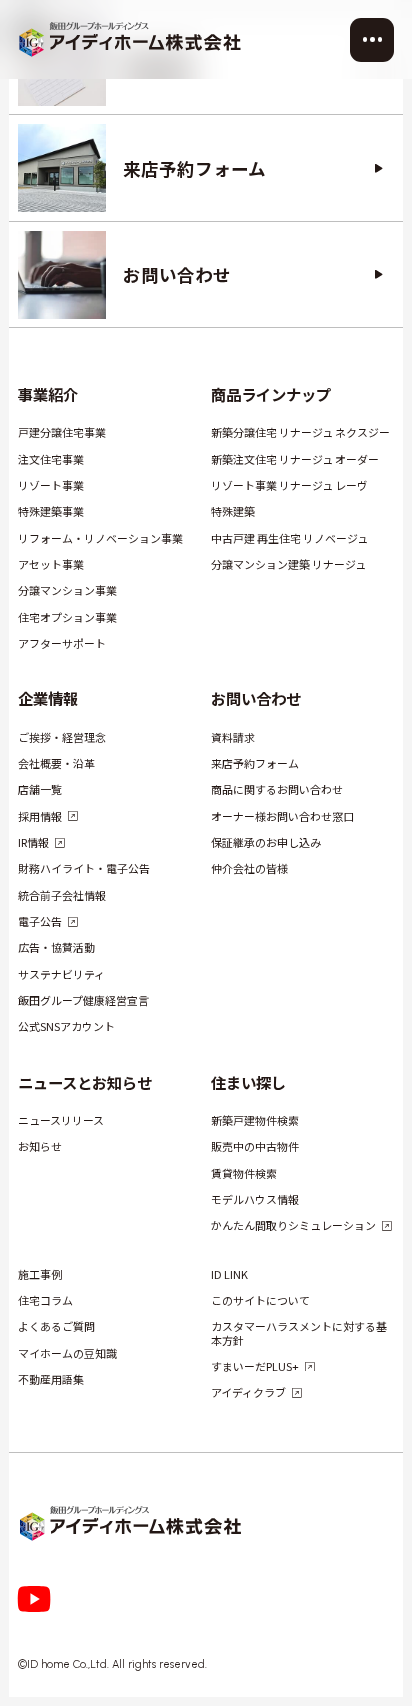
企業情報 (48, 698)
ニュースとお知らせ (85, 1082)
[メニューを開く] (372, 40)
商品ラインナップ (270, 394)
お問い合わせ (255, 698)
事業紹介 (48, 394)
